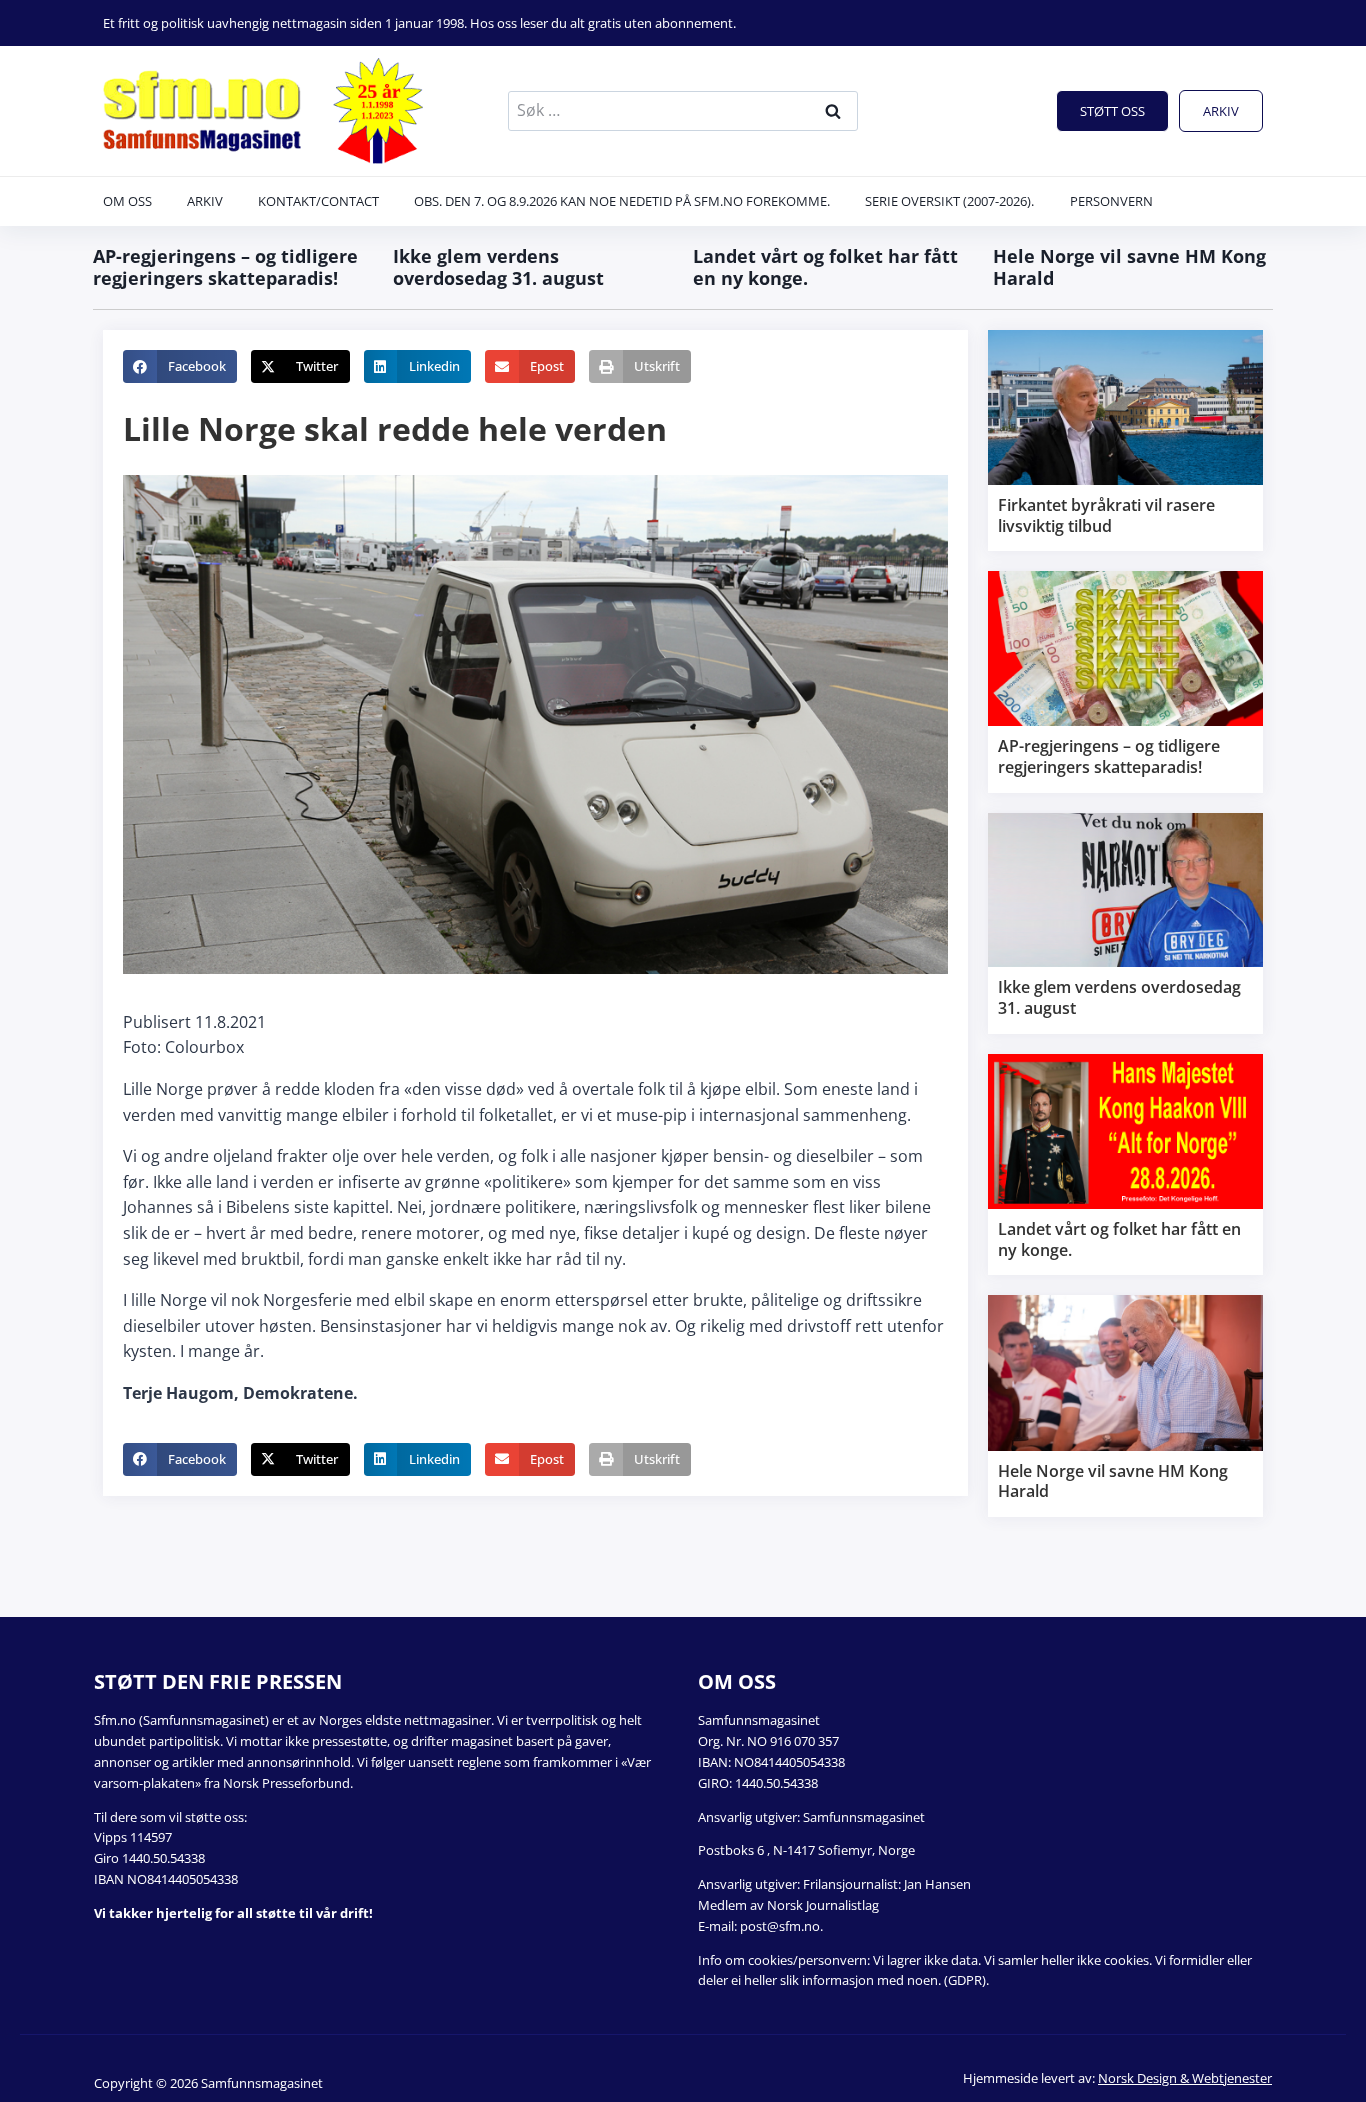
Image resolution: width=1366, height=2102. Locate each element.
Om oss (127, 201)
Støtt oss (1112, 111)
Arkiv (1221, 111)
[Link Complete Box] (1125, 440)
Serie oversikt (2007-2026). (949, 201)
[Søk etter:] (683, 110)
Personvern (1111, 201)
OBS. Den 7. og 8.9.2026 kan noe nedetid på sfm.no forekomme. (622, 201)
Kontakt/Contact (318, 201)
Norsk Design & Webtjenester (1185, 2078)
